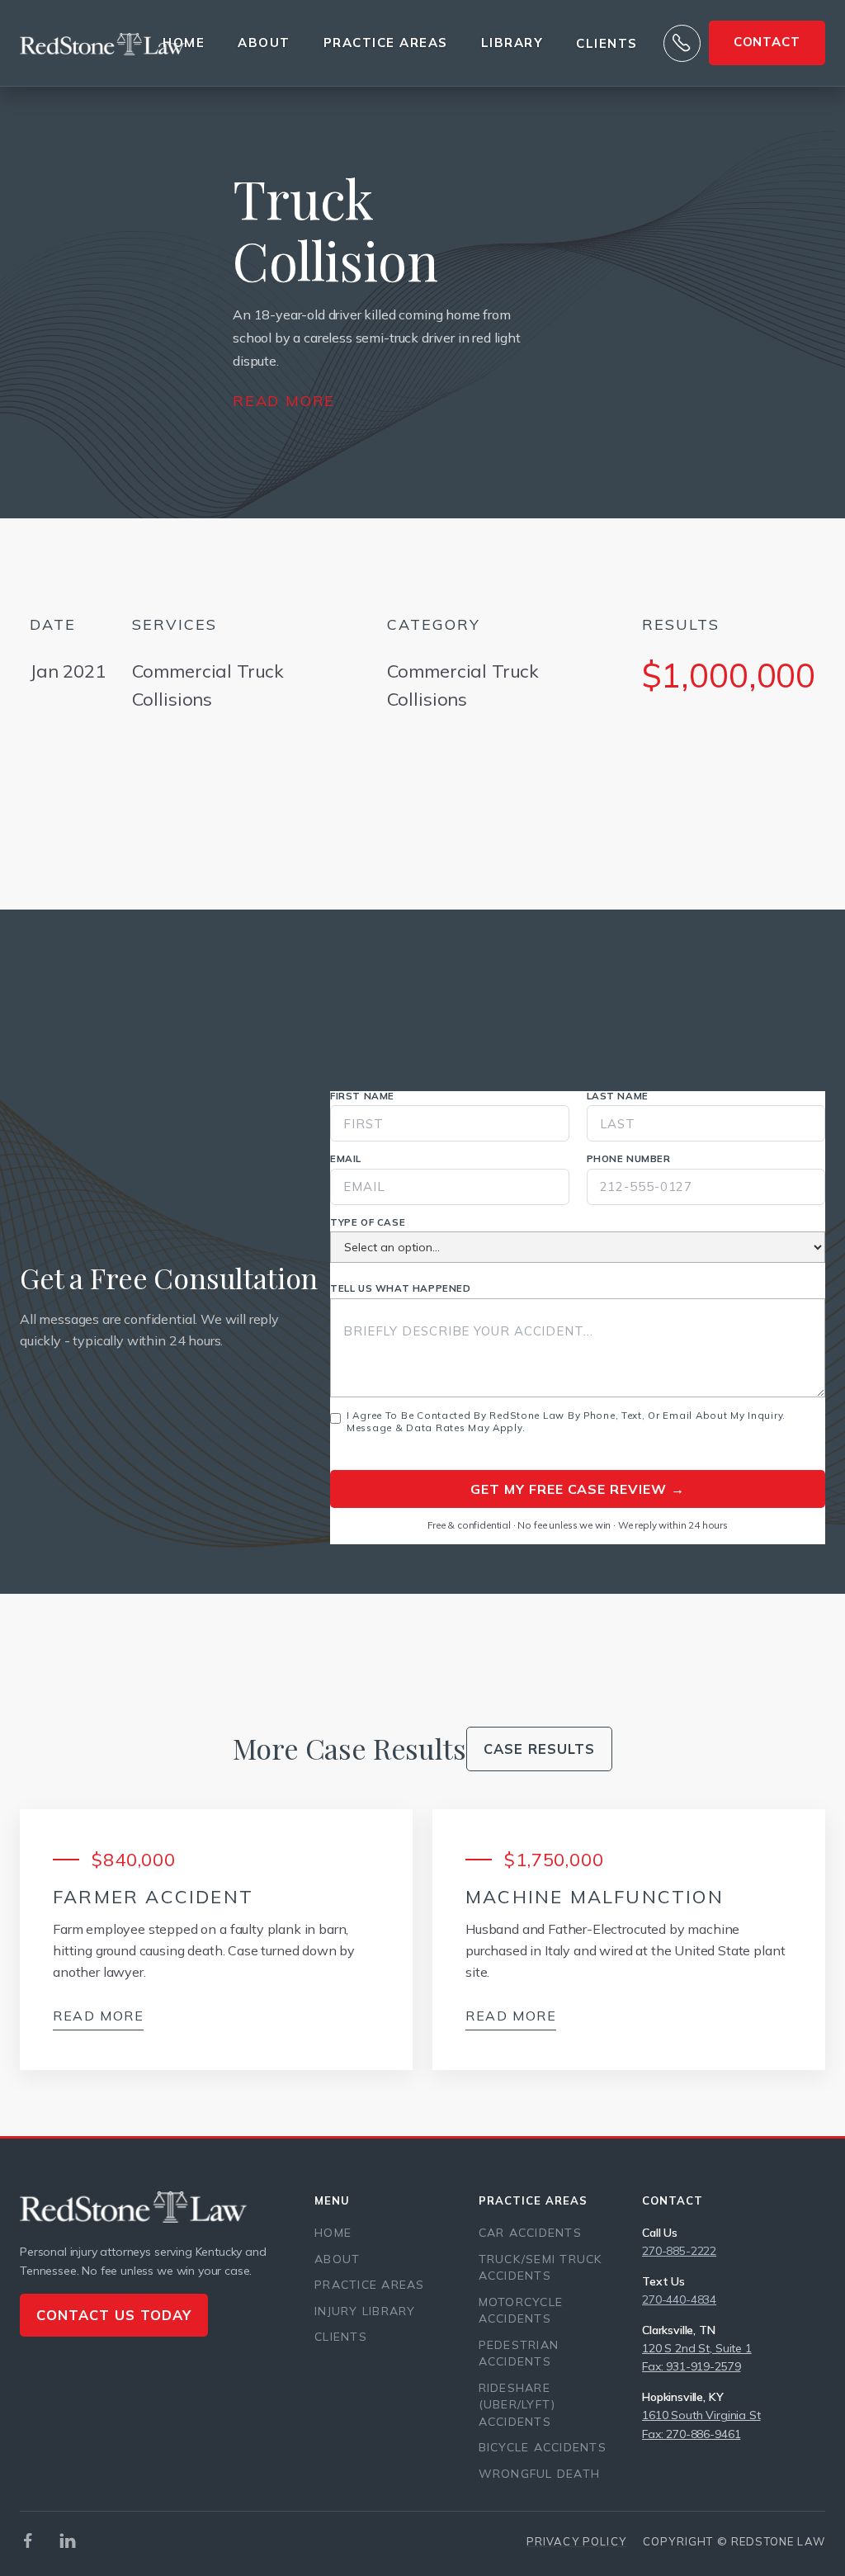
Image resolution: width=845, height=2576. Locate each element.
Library (512, 43)
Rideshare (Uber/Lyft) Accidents (517, 2405)
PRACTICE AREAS (386, 43)
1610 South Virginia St (701, 2415)
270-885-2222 (679, 2251)
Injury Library (365, 2311)
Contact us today (114, 2315)
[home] (102, 43)
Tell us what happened (401, 1288)
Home (184, 43)
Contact (767, 42)
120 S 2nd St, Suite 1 (697, 2348)
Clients (607, 44)
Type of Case (368, 1222)
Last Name (618, 1096)
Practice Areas (370, 2285)
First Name (362, 1096)
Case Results (539, 1749)
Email (346, 1159)
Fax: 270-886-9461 (691, 2434)
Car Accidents (530, 2233)
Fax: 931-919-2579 (691, 2366)
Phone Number (629, 1159)
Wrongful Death (540, 2474)
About (264, 43)
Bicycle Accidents (543, 2447)
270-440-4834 (679, 2299)
